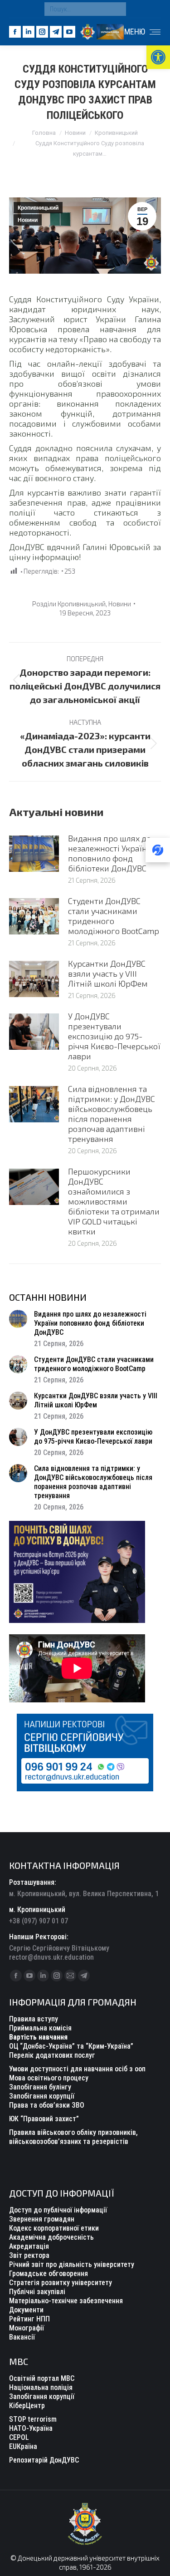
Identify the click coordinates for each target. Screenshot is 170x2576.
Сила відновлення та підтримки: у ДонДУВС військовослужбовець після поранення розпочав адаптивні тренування (112, 1114)
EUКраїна (23, 2446)
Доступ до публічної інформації (58, 2210)
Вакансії (22, 2337)
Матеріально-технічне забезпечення (66, 2301)
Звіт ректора (29, 2255)
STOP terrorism (33, 2419)
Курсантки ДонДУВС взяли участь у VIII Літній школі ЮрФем (108, 973)
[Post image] (34, 854)
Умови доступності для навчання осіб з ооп (77, 2069)
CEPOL (19, 2437)
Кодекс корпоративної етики (54, 2228)
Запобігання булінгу (40, 2087)
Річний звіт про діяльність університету (72, 2264)
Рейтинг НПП (29, 2319)
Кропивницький (38, 208)
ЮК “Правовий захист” (44, 2119)
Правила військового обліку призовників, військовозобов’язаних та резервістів (73, 2137)
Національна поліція (41, 2387)
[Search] (117, 9)
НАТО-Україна (31, 2428)
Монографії (27, 2328)
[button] (158, 57)
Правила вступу (34, 2019)
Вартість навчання (38, 2037)
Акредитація (29, 2246)
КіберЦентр (27, 2406)
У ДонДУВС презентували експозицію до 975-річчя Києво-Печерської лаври (114, 1036)
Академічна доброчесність (51, 2237)
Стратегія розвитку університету (61, 2283)
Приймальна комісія (40, 2028)
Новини (28, 220)
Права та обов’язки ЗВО (47, 2105)
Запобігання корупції (42, 2096)
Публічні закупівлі (37, 2292)
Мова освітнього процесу (49, 2078)
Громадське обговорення (49, 2274)
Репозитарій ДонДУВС (44, 2460)
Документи (26, 2310)
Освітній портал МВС (42, 2378)
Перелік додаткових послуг (52, 2055)
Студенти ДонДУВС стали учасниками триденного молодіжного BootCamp (114, 916)
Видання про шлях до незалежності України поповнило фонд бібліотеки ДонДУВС (110, 853)
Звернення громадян (42, 2219)
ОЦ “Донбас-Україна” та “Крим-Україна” (71, 2046)
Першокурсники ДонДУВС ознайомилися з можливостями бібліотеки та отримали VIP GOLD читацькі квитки (114, 1201)
